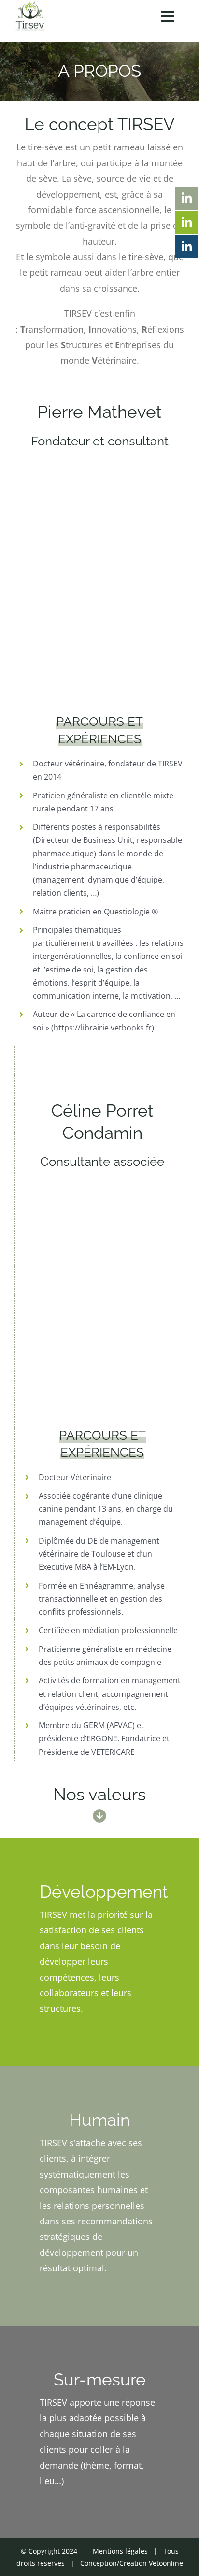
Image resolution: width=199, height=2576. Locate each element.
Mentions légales (120, 2551)
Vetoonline (166, 2563)
